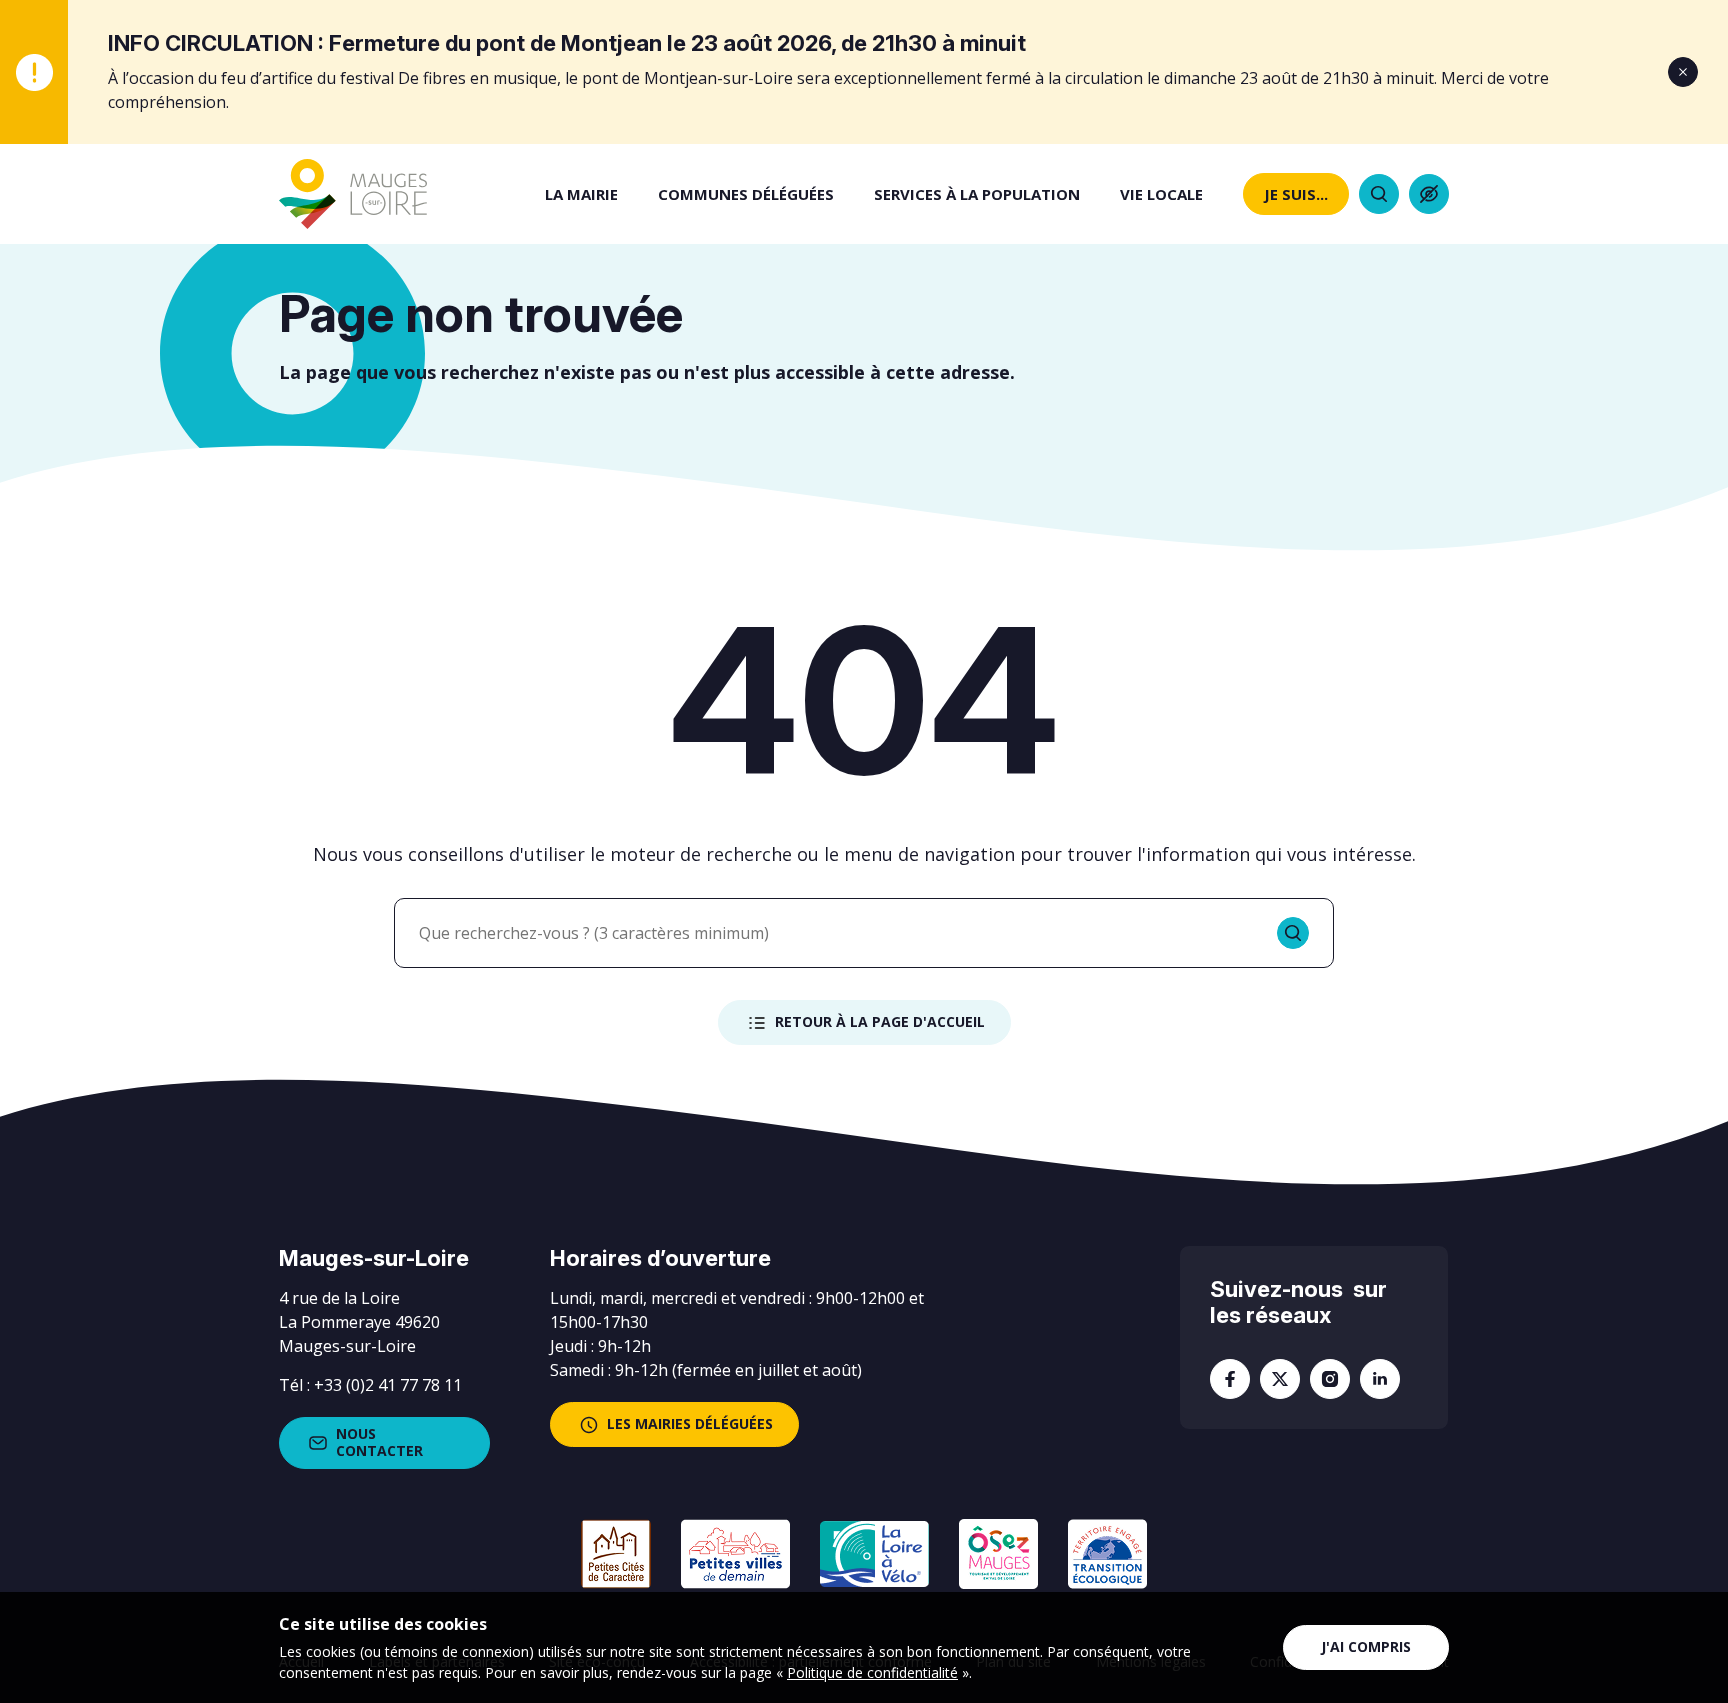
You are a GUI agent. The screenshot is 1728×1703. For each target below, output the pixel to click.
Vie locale (1161, 194)
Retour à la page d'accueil (880, 1021)
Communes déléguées (746, 194)
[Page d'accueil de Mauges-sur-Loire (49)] (353, 194)
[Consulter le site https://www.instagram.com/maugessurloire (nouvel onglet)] (1330, 1379)
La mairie (581, 194)
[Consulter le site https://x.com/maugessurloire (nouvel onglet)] (1280, 1379)
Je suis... (1296, 194)
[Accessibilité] (1429, 194)
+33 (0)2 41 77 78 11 (388, 1385)
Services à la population (977, 194)
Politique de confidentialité (872, 1672)
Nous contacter (379, 1442)
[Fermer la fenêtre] (1683, 72)
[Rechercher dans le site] (1379, 194)
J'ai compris (1366, 1646)
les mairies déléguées (690, 1423)
